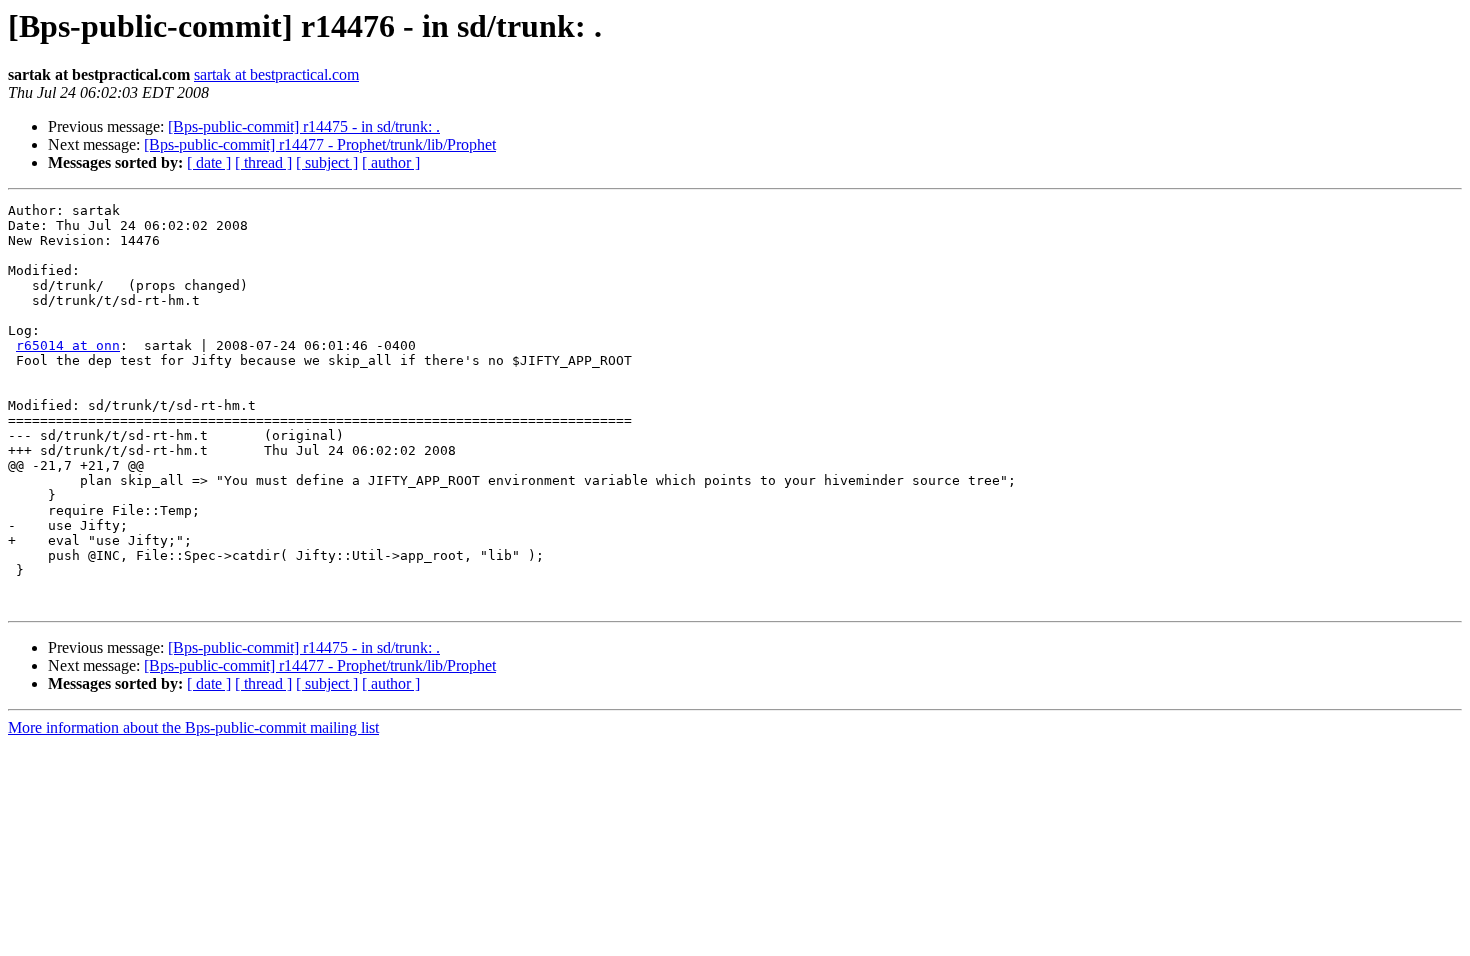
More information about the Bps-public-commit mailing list (193, 727)
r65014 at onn (68, 345)
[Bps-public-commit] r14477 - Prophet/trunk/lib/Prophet (320, 144)
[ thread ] (263, 162)
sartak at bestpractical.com (276, 74)
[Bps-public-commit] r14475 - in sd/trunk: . (304, 126)
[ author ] (391, 162)
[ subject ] (327, 162)
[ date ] (209, 162)
